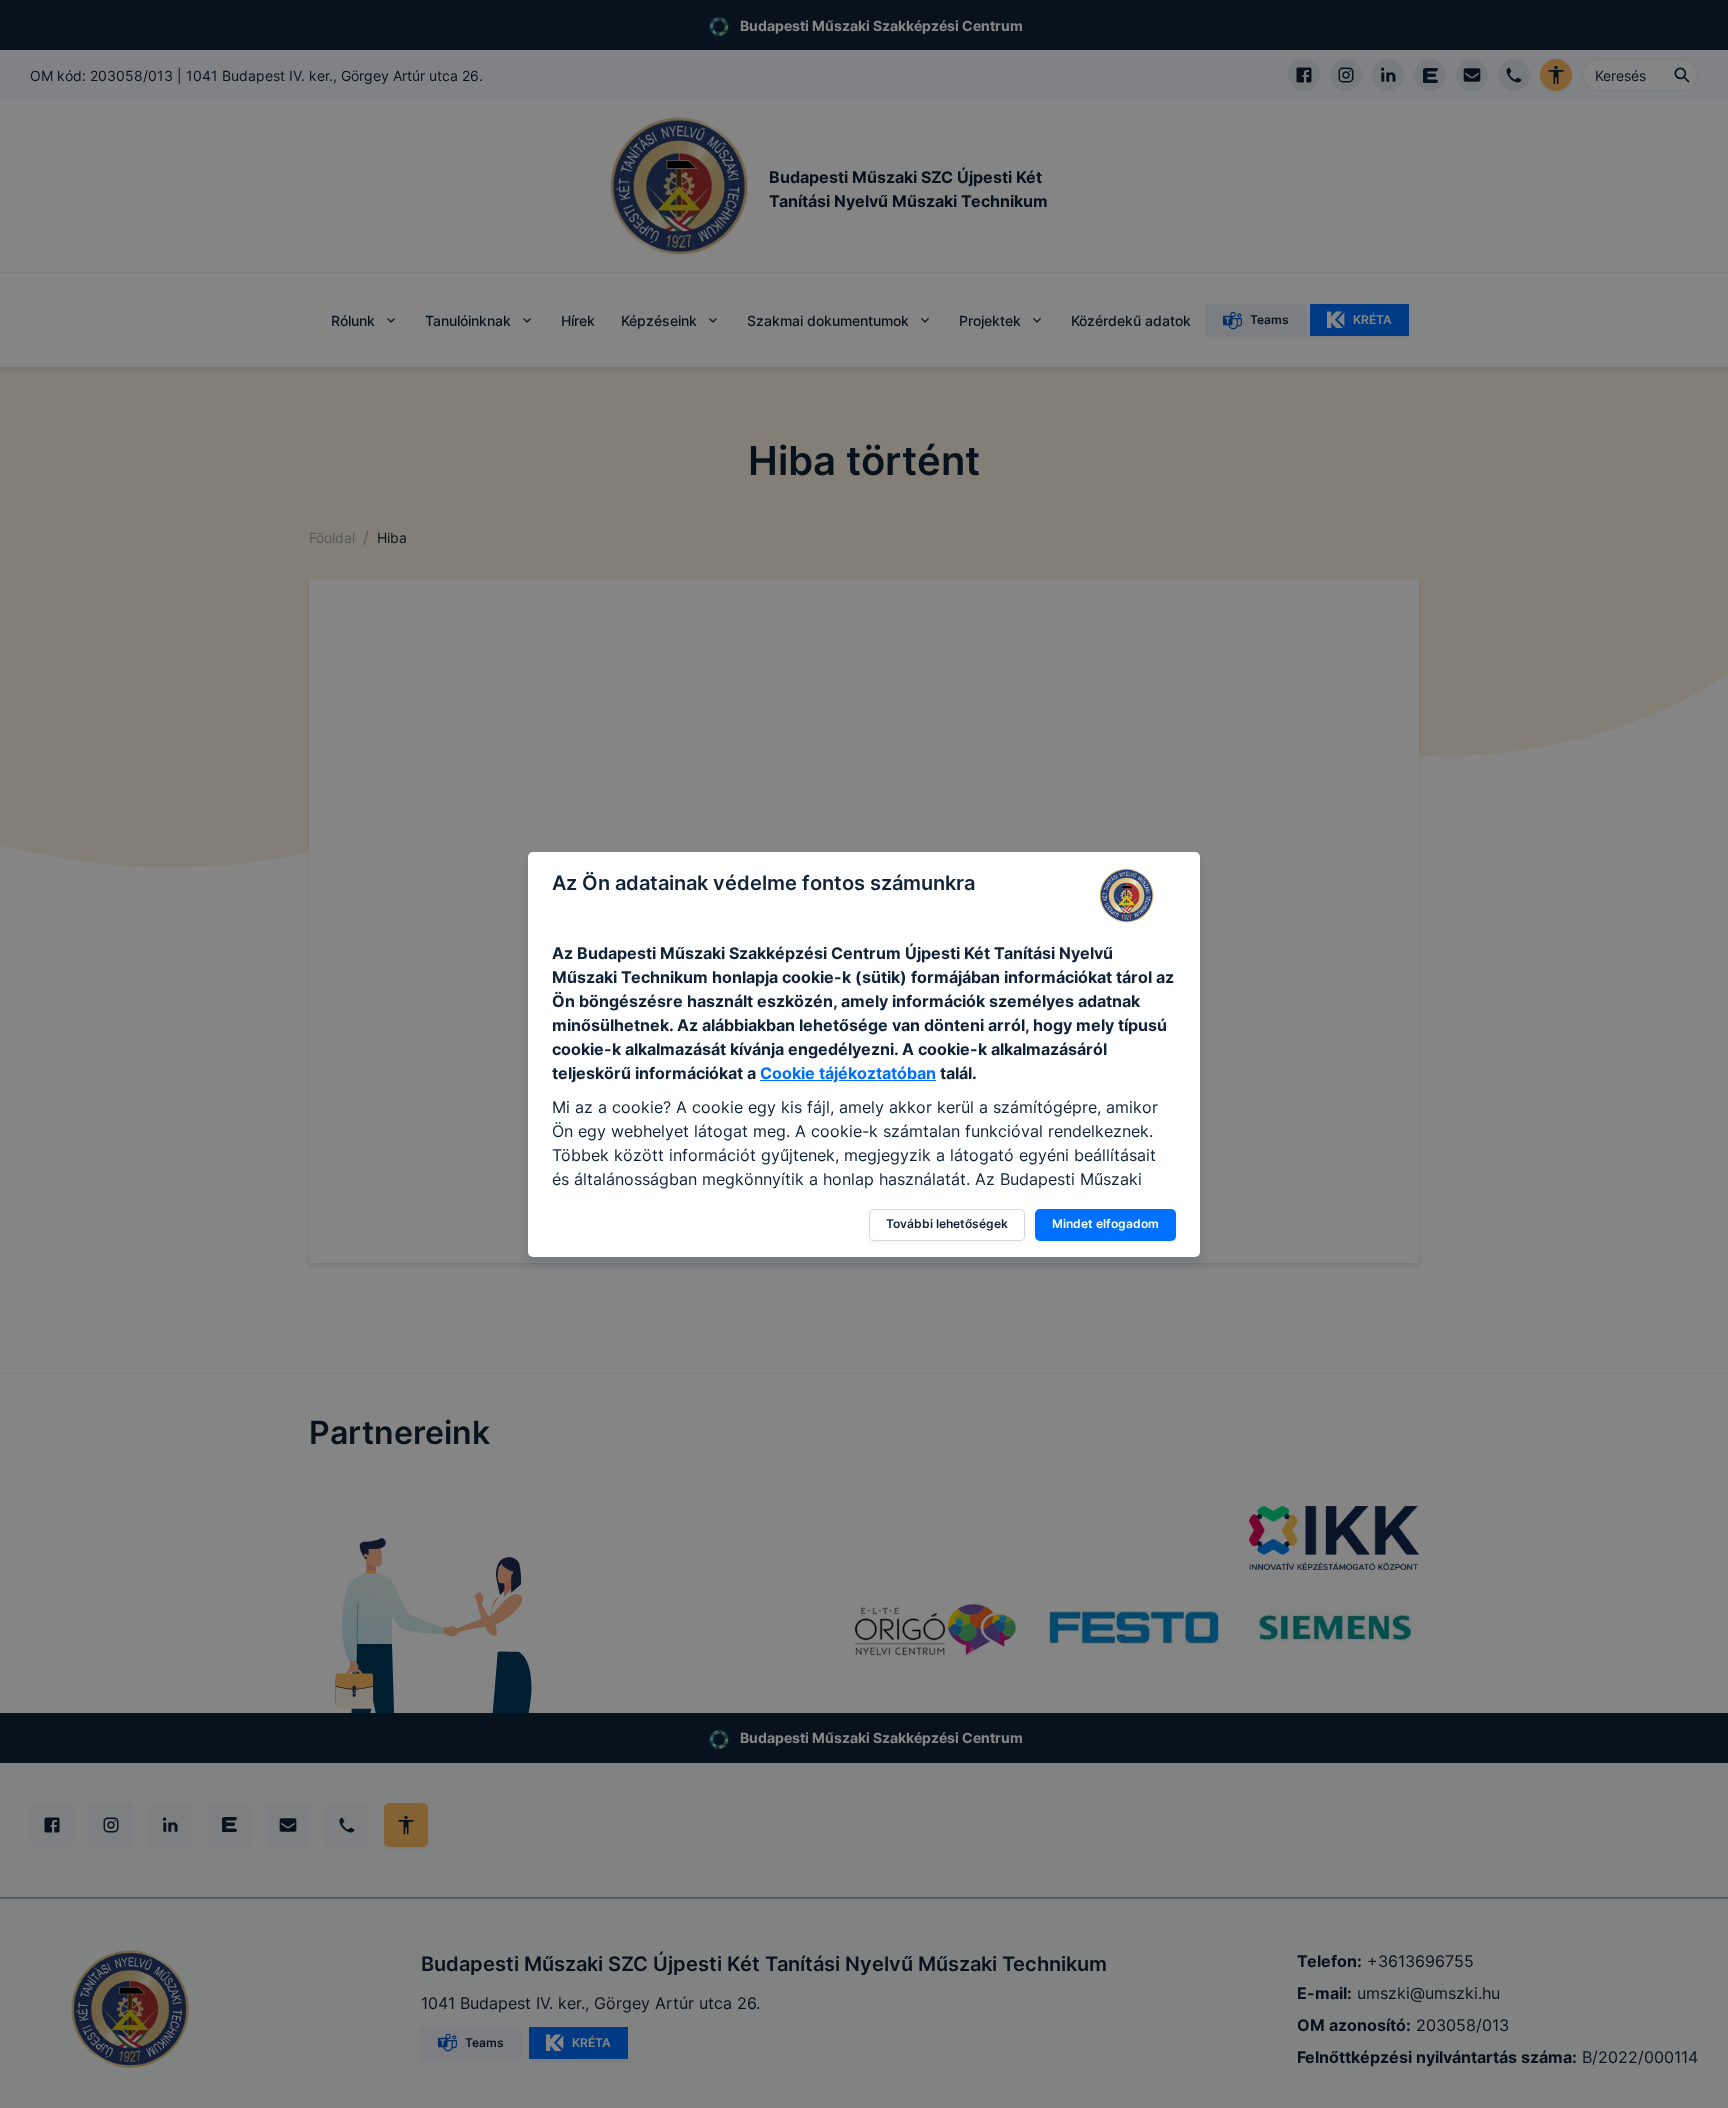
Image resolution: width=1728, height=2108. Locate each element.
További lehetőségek (947, 1223)
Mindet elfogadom (1105, 1223)
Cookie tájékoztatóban (848, 1073)
